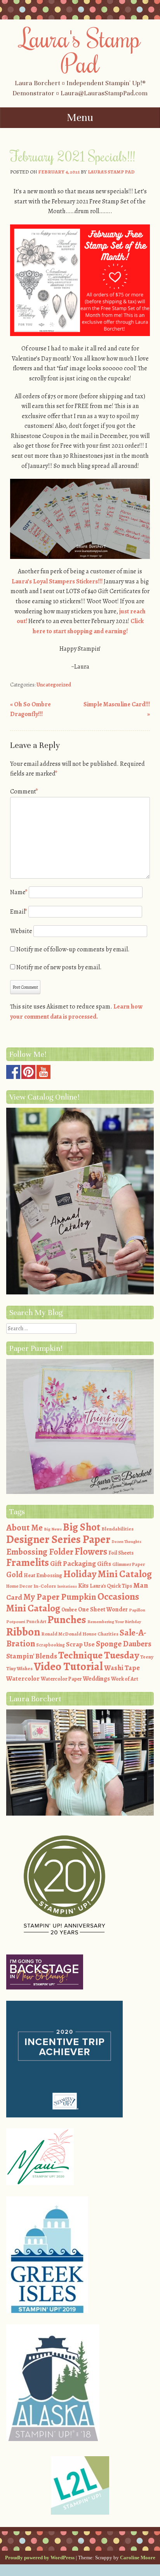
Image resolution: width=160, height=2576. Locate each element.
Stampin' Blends (32, 1656)
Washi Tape (122, 1668)
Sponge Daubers (124, 1644)
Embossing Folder (40, 1552)
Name (19, 892)
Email (19, 912)
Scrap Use (80, 1644)
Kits (83, 1586)
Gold (14, 1574)
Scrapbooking (50, 1645)
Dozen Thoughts (126, 1542)
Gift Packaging (73, 1563)
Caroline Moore (138, 2558)
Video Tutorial (68, 1666)
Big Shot (82, 1527)
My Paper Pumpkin (60, 1597)
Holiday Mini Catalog (108, 1574)
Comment (24, 792)
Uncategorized (54, 685)
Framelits (28, 1562)
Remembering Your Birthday (114, 1622)
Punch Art (36, 1622)
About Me (24, 1528)
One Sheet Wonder (103, 1609)
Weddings (96, 1679)
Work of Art (125, 1679)
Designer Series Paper (58, 1539)
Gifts (104, 1564)
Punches (67, 1620)
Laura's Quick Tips (111, 1586)
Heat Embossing (43, 1575)
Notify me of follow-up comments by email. (73, 949)
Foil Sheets (121, 1553)
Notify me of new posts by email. (59, 967)
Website (21, 931)
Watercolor (23, 1679)
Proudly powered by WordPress (40, 2558)
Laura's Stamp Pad (80, 50)
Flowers (91, 1552)
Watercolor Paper (61, 1679)
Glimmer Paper (129, 1564)
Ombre (69, 1610)
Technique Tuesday (99, 1655)
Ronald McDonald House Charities (80, 1634)
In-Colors (45, 1586)
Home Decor (19, 1586)
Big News (53, 1529)
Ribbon (23, 1632)
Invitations (67, 1586)
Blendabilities (117, 1529)
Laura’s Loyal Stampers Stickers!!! (57, 581)
